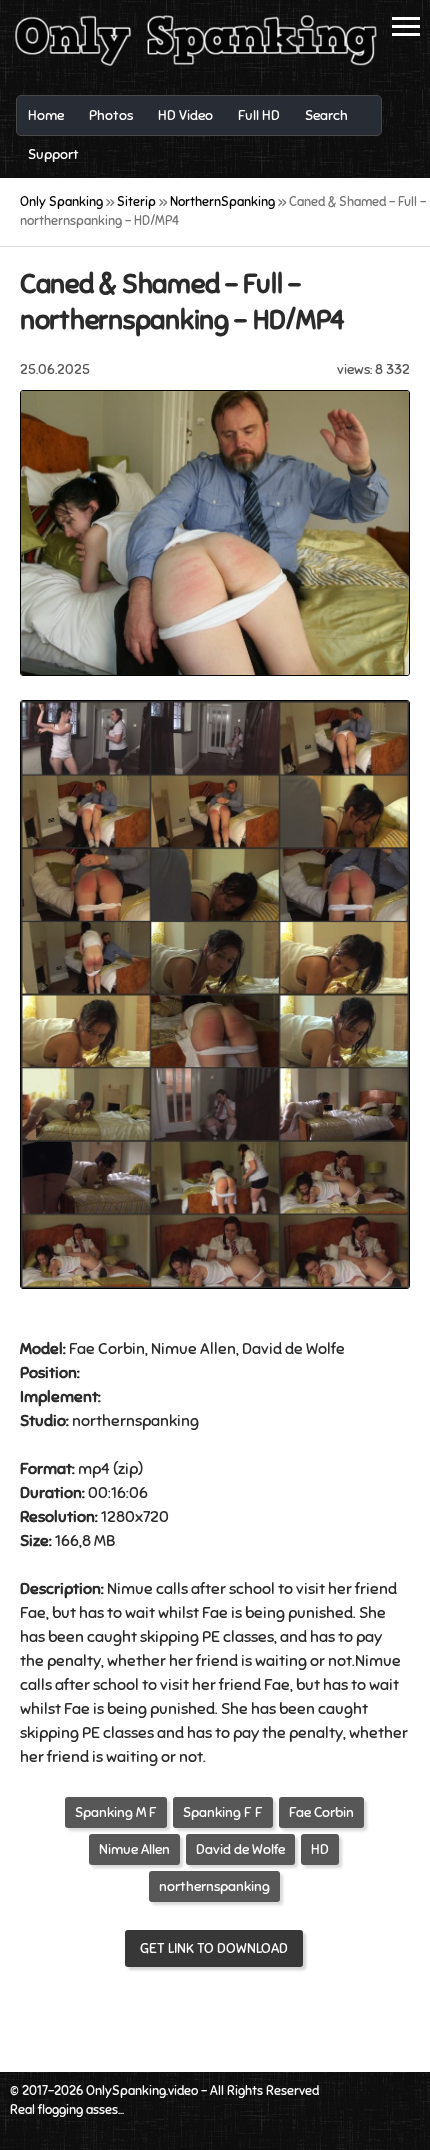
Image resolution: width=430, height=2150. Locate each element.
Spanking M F (116, 1812)
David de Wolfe (240, 1849)
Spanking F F (223, 1812)
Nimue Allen (134, 1849)
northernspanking (214, 1886)
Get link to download (214, 1948)
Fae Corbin (321, 1812)
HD (320, 1849)
